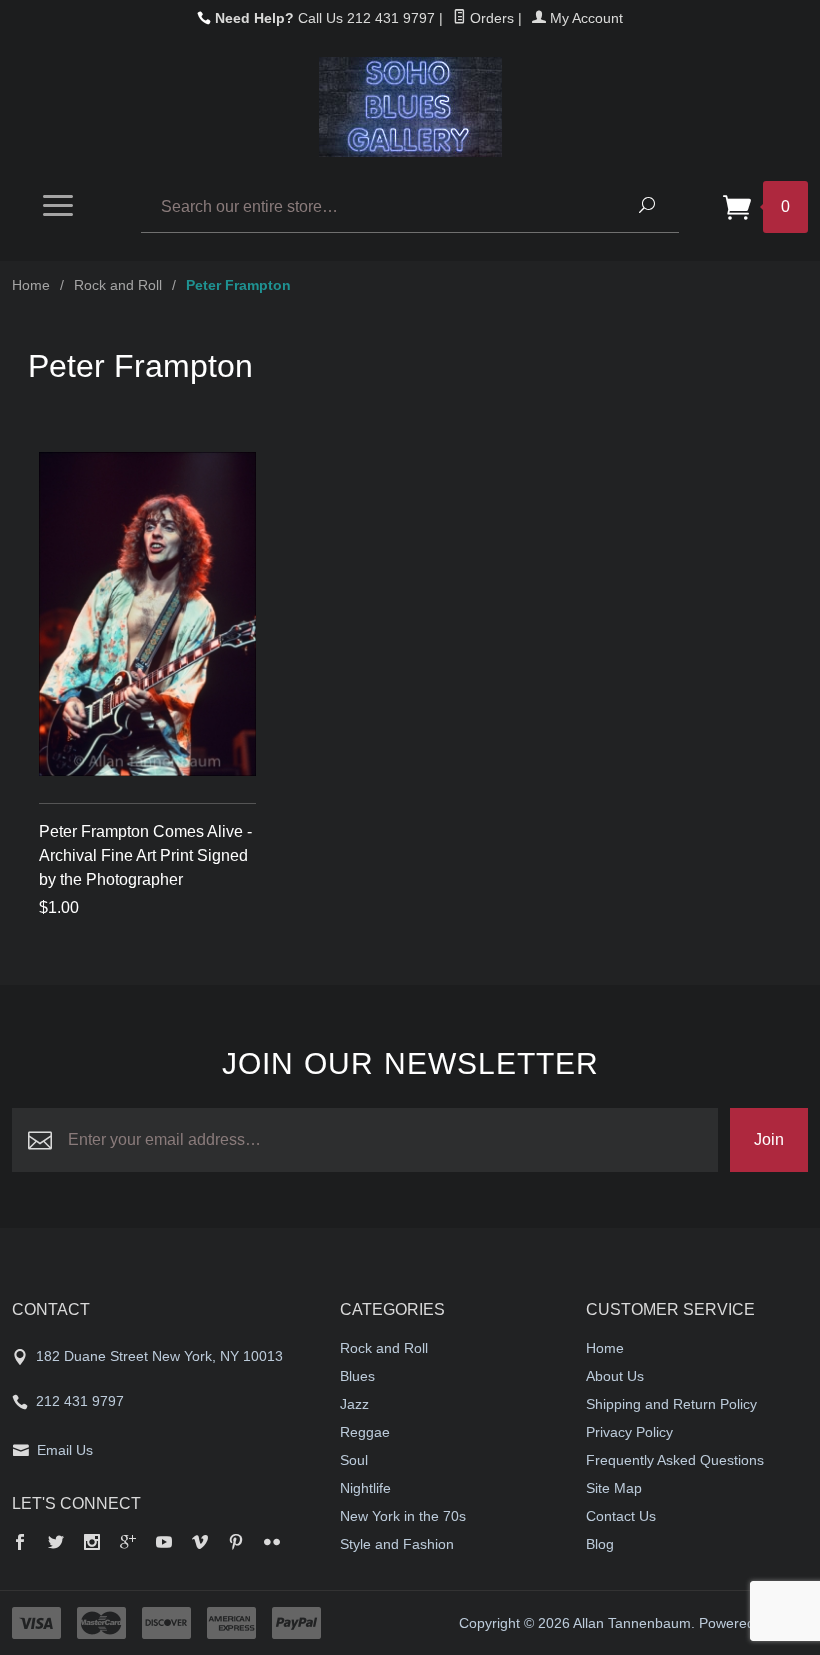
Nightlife (365, 1488)
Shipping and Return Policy (671, 1404)
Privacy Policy (629, 1432)
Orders (490, 18)
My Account (584, 18)
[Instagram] (92, 1544)
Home (31, 285)
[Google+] (128, 1544)
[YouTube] (164, 1544)
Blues (357, 1376)
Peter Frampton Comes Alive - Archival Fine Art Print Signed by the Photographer (145, 855)
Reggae (365, 1432)
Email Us (65, 1450)
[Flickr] (272, 1544)
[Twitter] (56, 1544)
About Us (615, 1376)
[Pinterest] (236, 1544)
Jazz (354, 1404)
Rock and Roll (118, 285)
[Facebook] (20, 1544)
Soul (354, 1460)
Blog (600, 1544)
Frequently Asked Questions (675, 1460)
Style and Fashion (397, 1544)
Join (769, 1139)
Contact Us (621, 1516)
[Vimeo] (200, 1544)
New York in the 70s (403, 1516)
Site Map (614, 1488)
